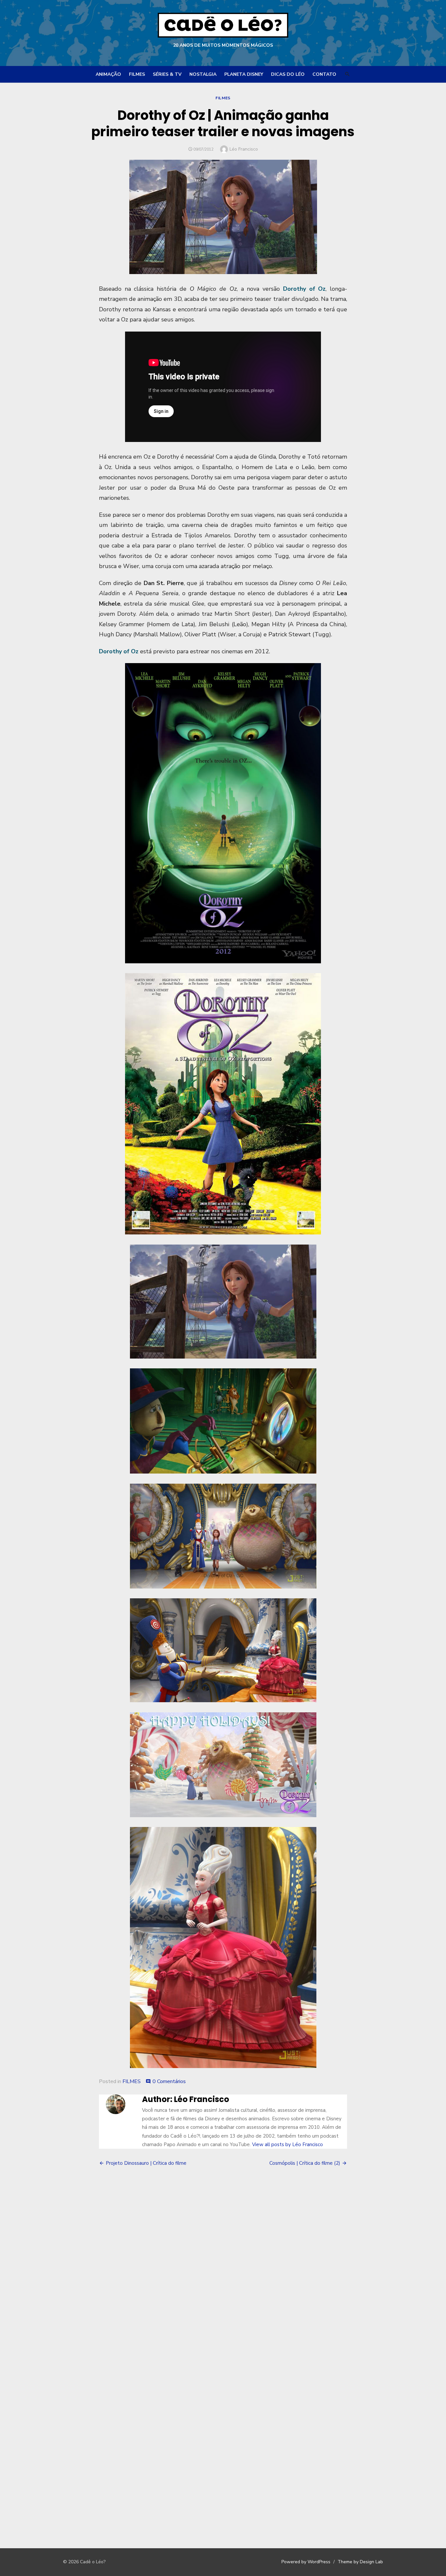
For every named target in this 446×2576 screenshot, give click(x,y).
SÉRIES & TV (167, 74)
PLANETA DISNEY (244, 74)
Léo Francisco (244, 149)
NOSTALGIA (203, 74)
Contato (324, 74)
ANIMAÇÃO (108, 74)
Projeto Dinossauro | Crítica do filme (146, 2163)
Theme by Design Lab (360, 2562)
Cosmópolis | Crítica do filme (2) (305, 2163)
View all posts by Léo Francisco (287, 2144)
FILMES (137, 74)
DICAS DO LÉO (288, 74)
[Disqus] (223, 2268)
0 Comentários (169, 2081)
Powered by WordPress (306, 2562)
